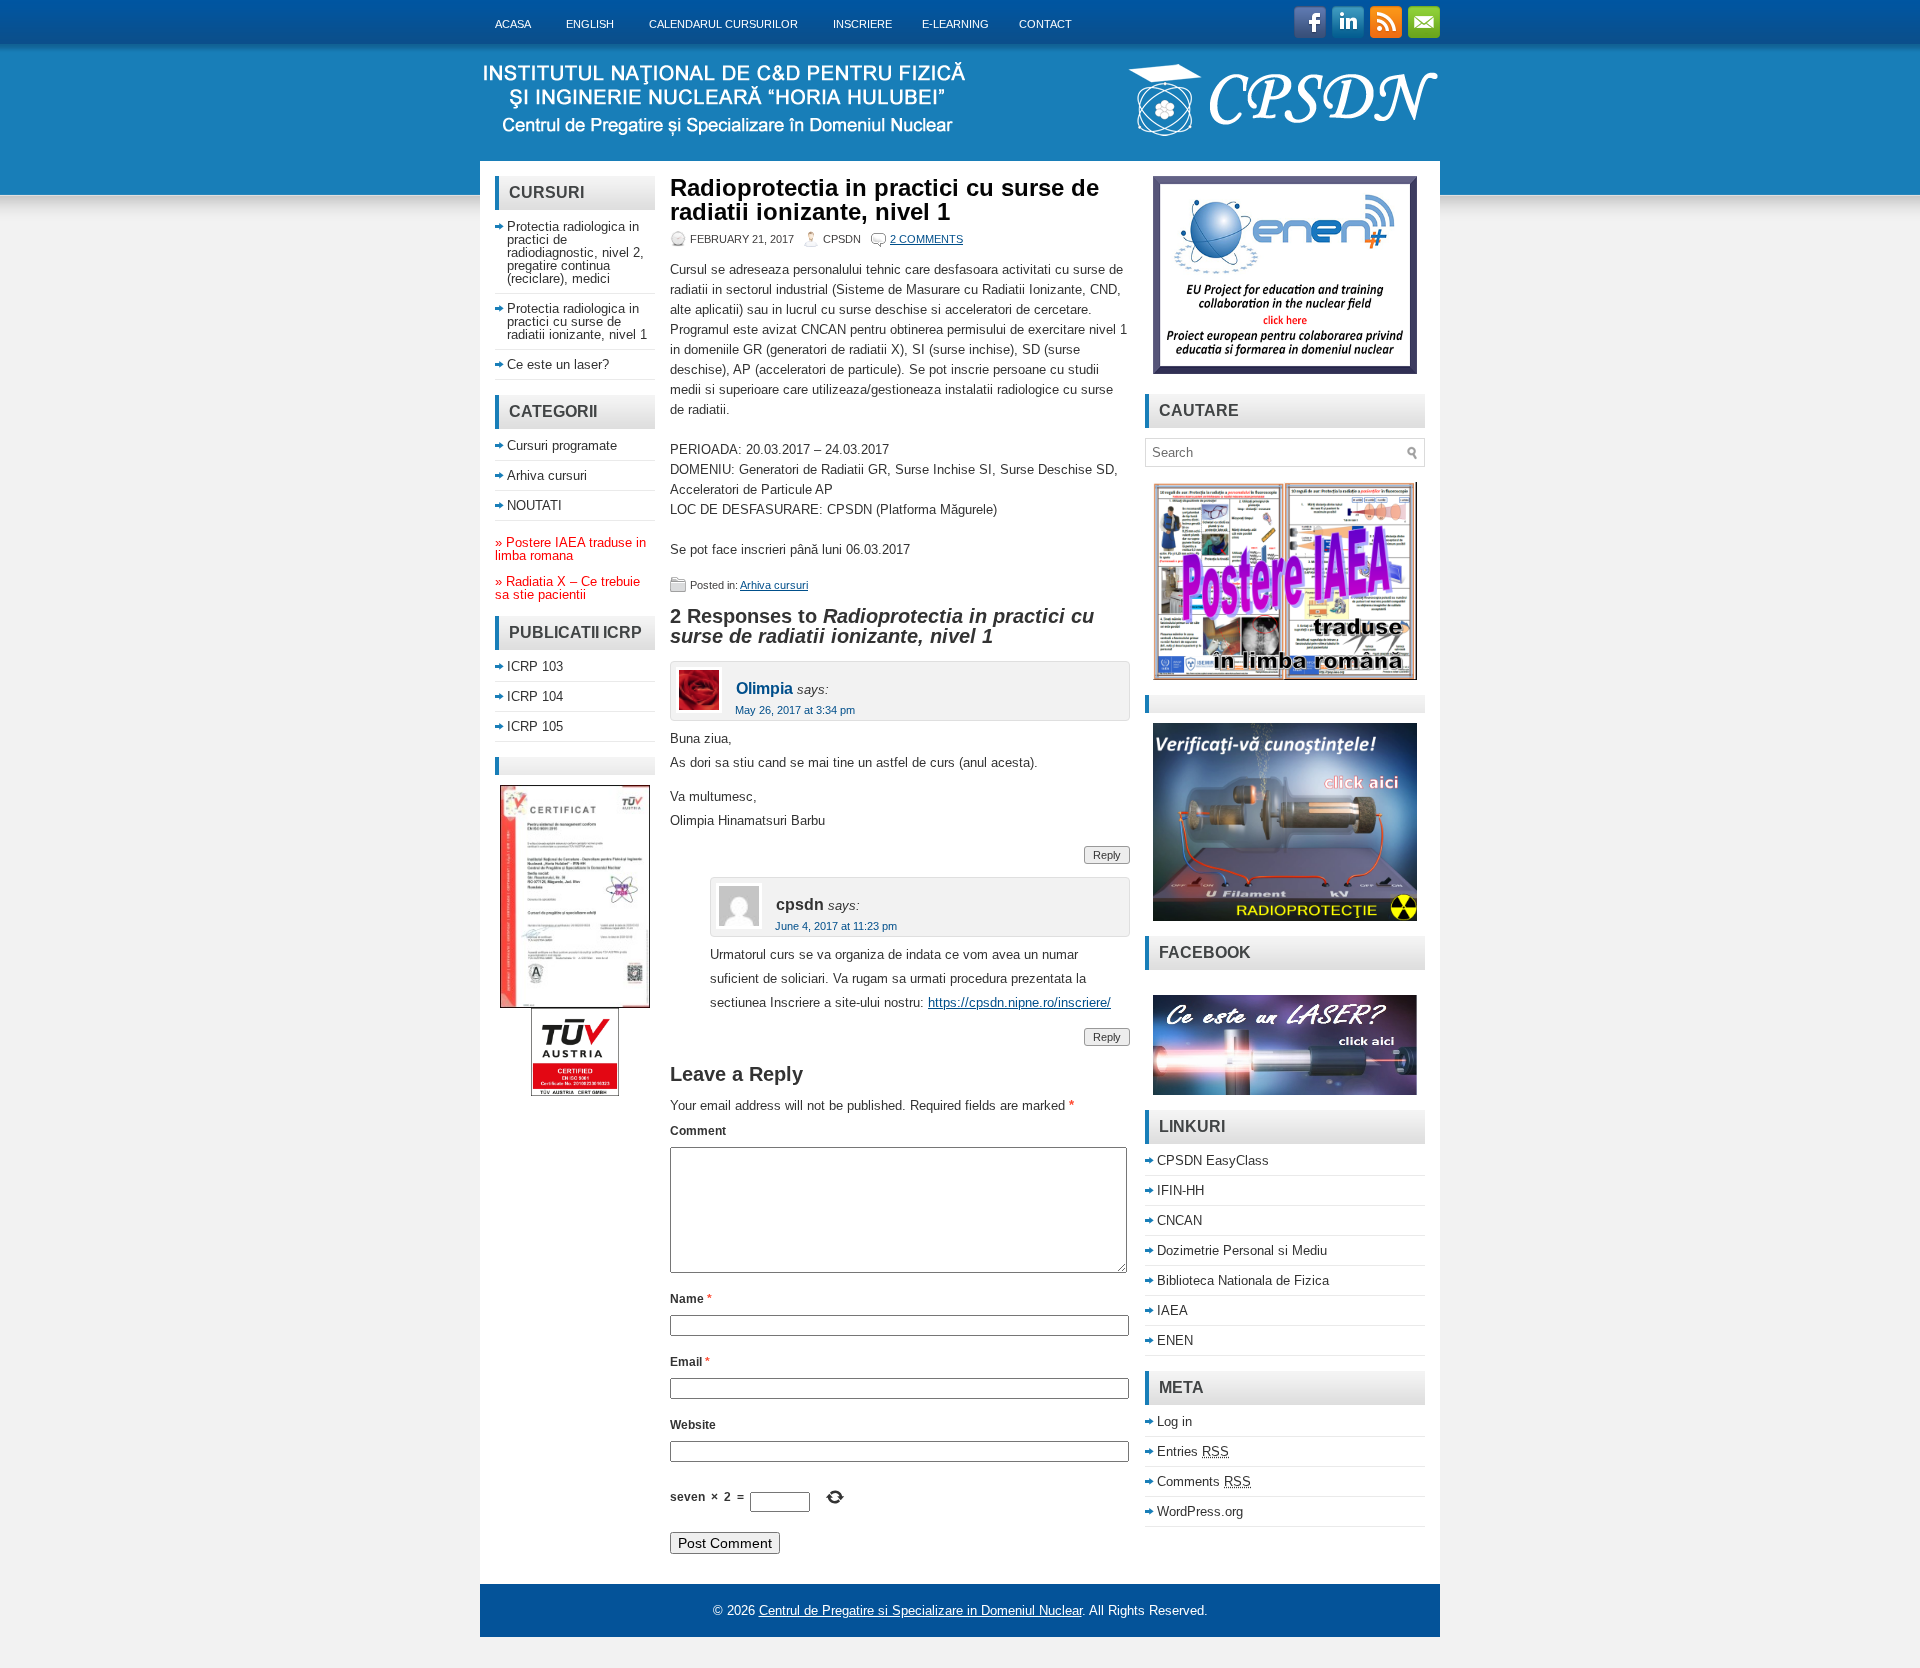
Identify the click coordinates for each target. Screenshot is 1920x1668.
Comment (698, 1131)
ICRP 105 (535, 726)
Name (691, 1299)
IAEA (1172, 1310)
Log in (1174, 1421)
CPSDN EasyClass (1213, 1160)
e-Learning (955, 24)
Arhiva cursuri (774, 585)
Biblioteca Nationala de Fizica (1243, 1280)
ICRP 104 (535, 696)
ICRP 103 (535, 666)
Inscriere (862, 24)
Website (693, 1425)
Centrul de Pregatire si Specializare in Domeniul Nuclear (920, 1610)
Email (690, 1362)
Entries (1193, 1451)
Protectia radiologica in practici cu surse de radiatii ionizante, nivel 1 (577, 321)
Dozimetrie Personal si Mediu (1242, 1250)
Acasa (518, 23)
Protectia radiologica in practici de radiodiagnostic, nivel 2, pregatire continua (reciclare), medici (575, 252)
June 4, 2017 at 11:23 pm (836, 926)
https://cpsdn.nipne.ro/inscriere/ (1019, 1002)
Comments (1204, 1481)
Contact (1045, 24)
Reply (1107, 855)
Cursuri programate (562, 445)
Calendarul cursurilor (728, 23)
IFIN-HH (1180, 1190)
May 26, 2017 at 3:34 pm (795, 710)
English (595, 23)
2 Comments (926, 239)
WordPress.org (1200, 1511)
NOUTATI (534, 505)
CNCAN (1179, 1220)
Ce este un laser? (558, 364)
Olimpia (764, 688)
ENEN (1175, 1340)
